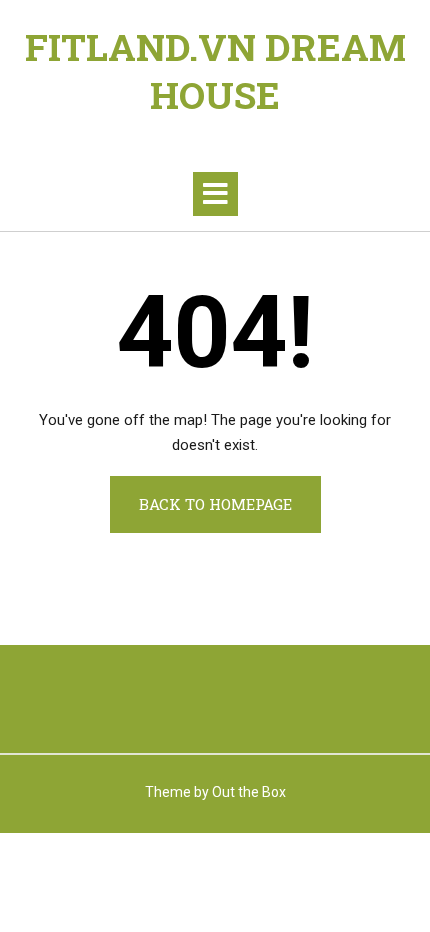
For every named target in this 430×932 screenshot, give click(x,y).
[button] (215, 194)
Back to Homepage (215, 504)
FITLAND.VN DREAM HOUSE (215, 71)
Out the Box (249, 792)
